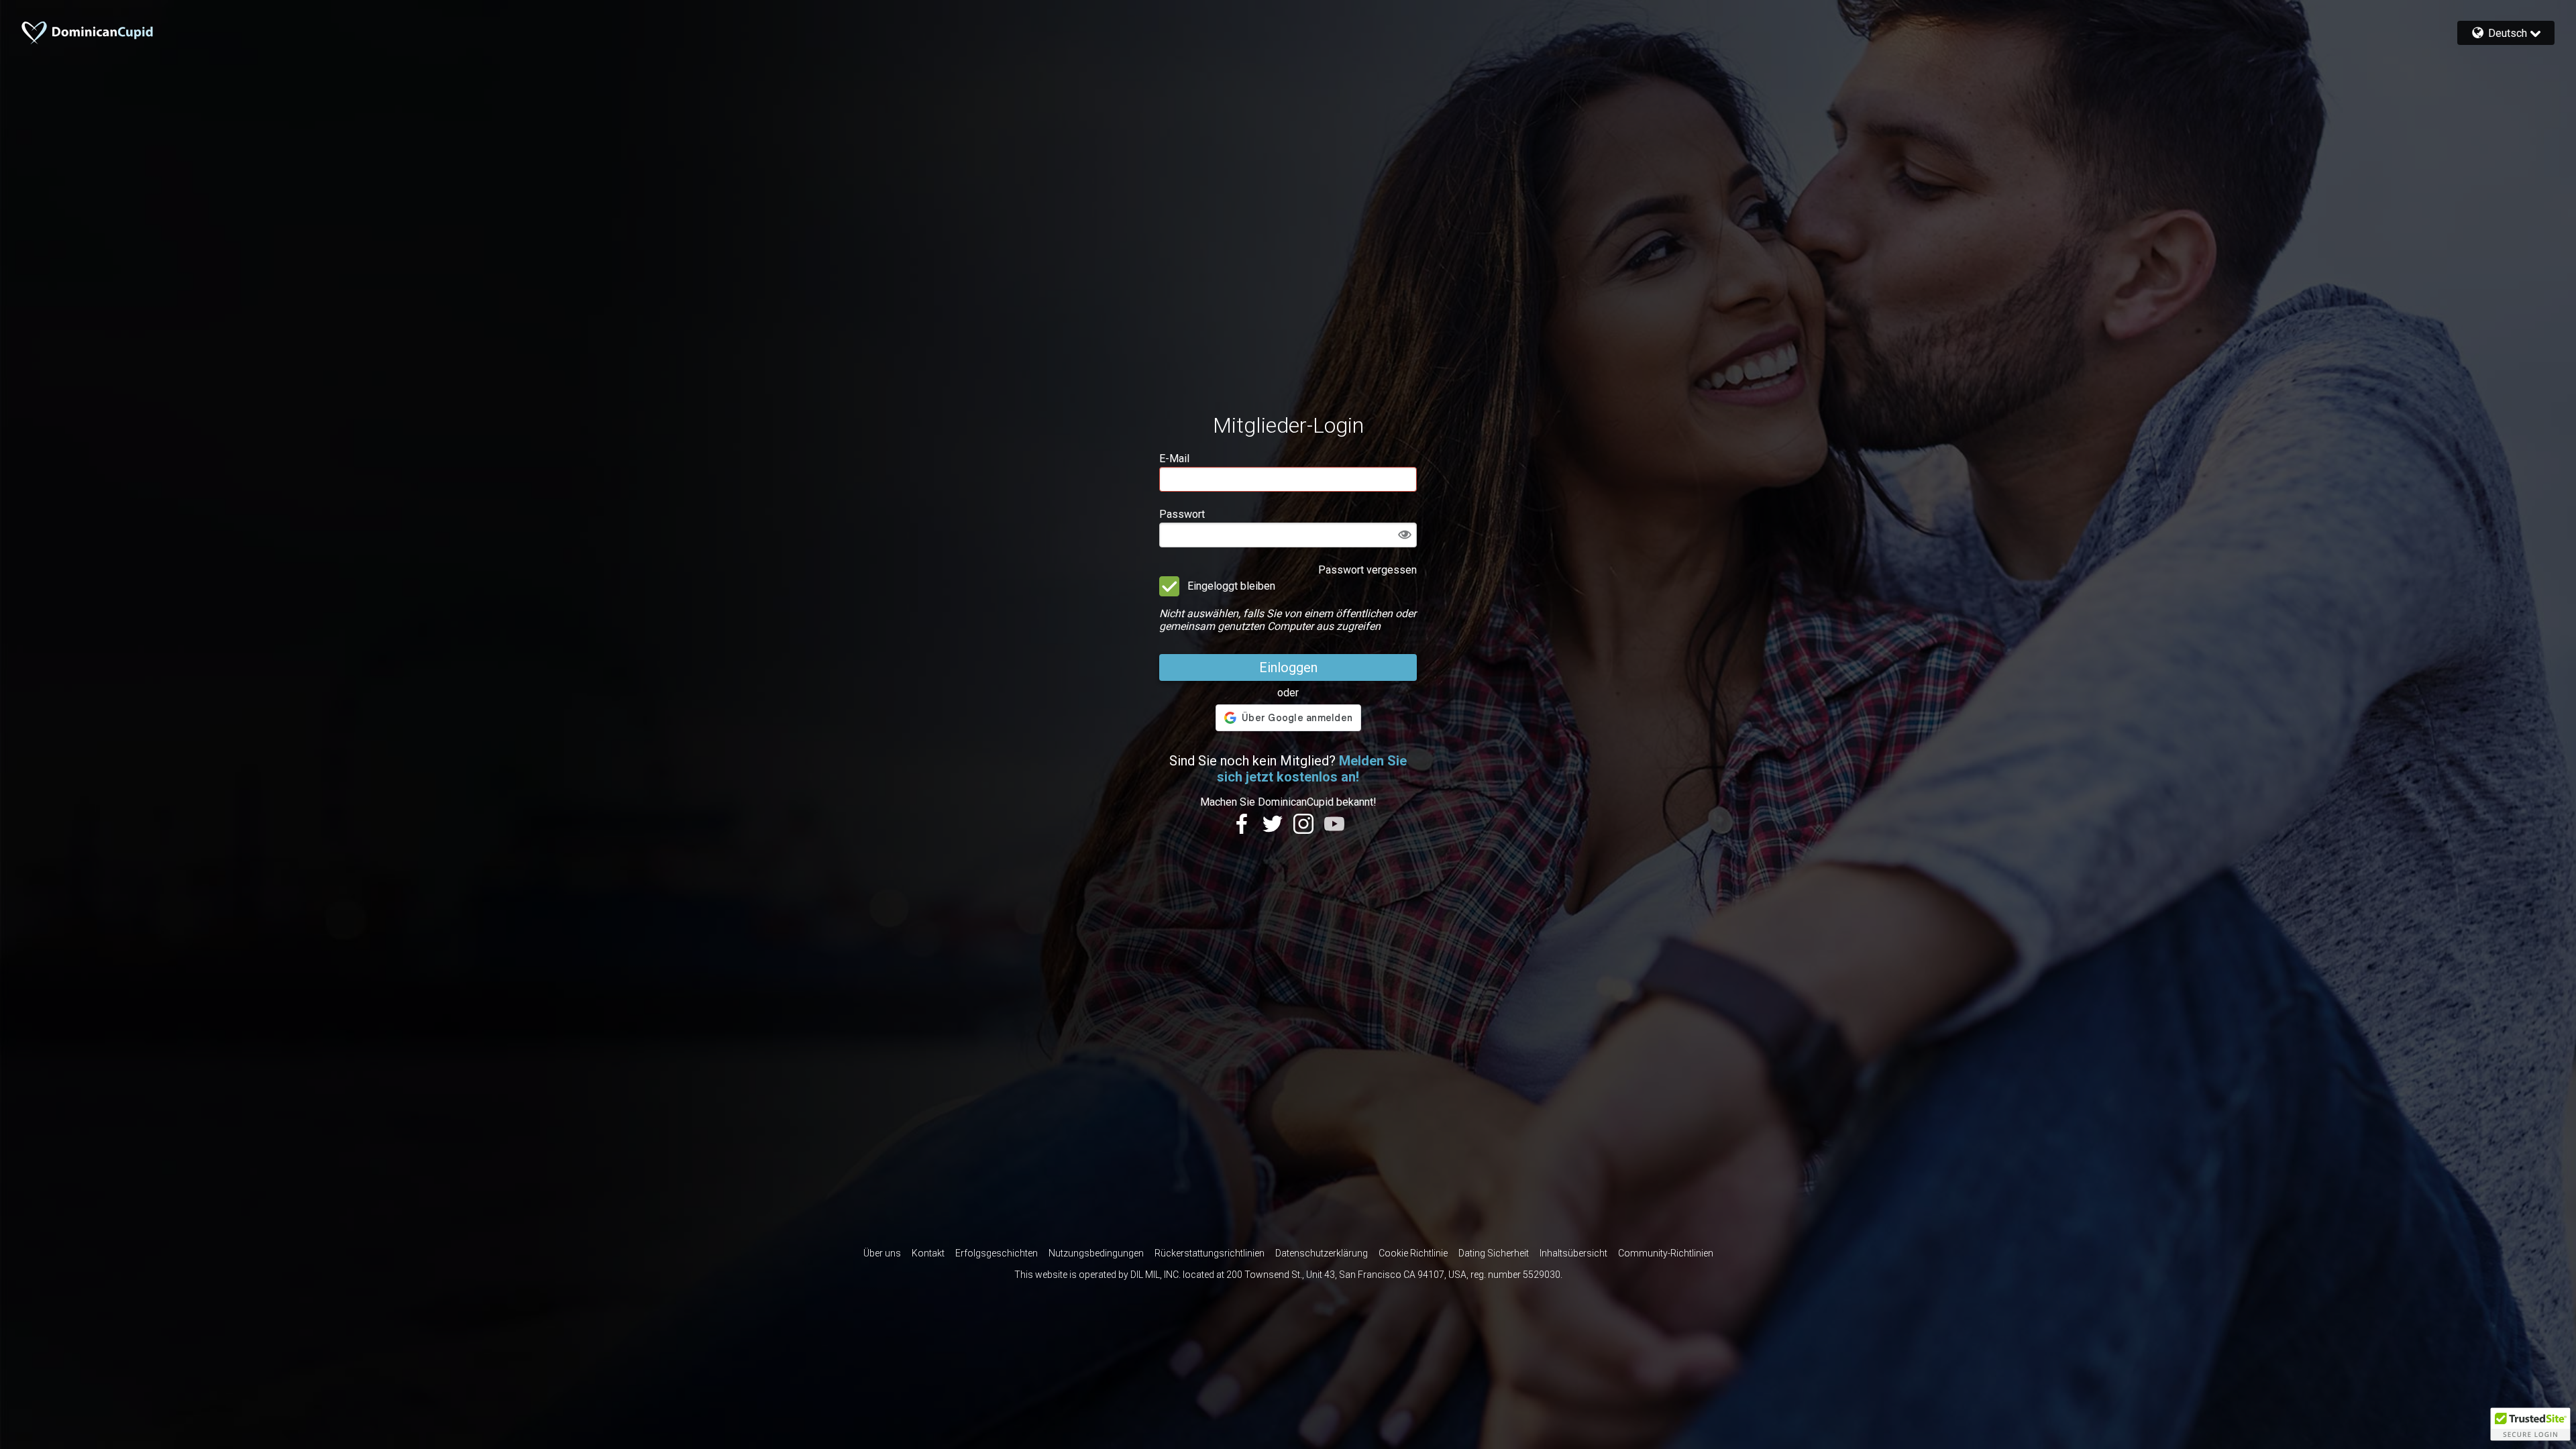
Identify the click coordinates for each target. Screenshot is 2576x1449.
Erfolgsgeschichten (997, 1253)
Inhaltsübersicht (1573, 1253)
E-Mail (1174, 459)
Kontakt (928, 1253)
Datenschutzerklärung (1322, 1253)
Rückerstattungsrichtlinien (1210, 1253)
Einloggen (1288, 667)
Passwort (1182, 514)
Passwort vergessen (1367, 570)
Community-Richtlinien (1666, 1253)
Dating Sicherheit (1494, 1253)
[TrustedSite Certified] (2530, 1424)
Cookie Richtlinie (1413, 1253)
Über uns (882, 1253)
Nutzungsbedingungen (1096, 1253)
